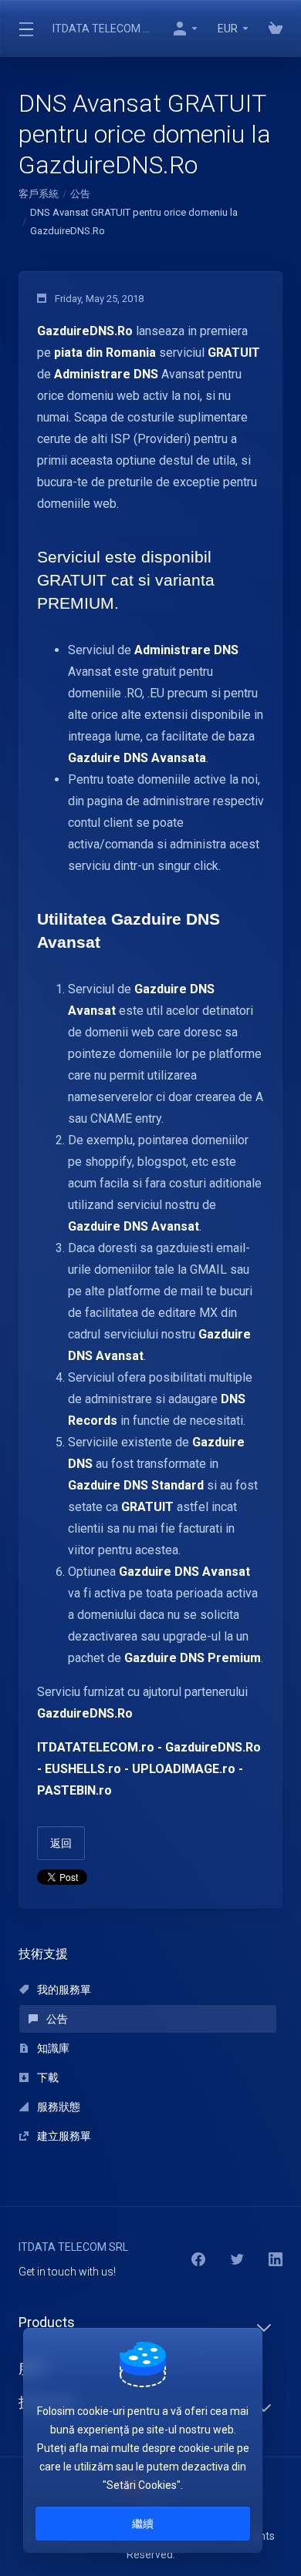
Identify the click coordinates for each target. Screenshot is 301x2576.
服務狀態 (57, 2107)
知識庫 (52, 2048)
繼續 (143, 2524)
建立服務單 (63, 2136)
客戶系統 (39, 194)
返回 (61, 1843)
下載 (47, 2077)
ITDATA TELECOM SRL (103, 29)
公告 (80, 194)
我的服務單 (63, 1990)
